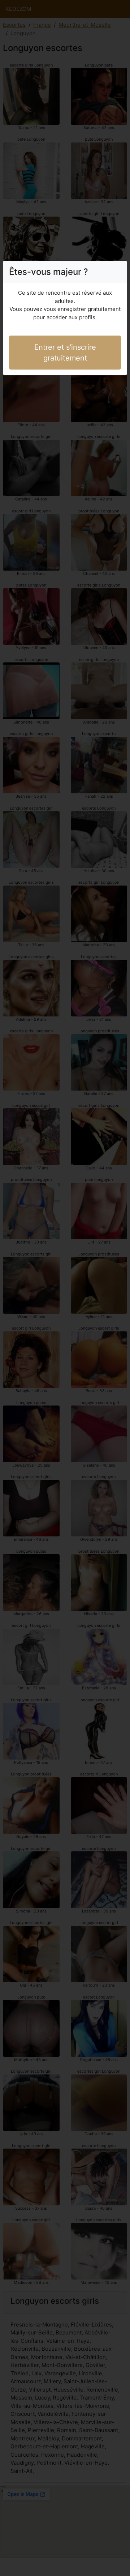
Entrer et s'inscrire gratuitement (65, 353)
